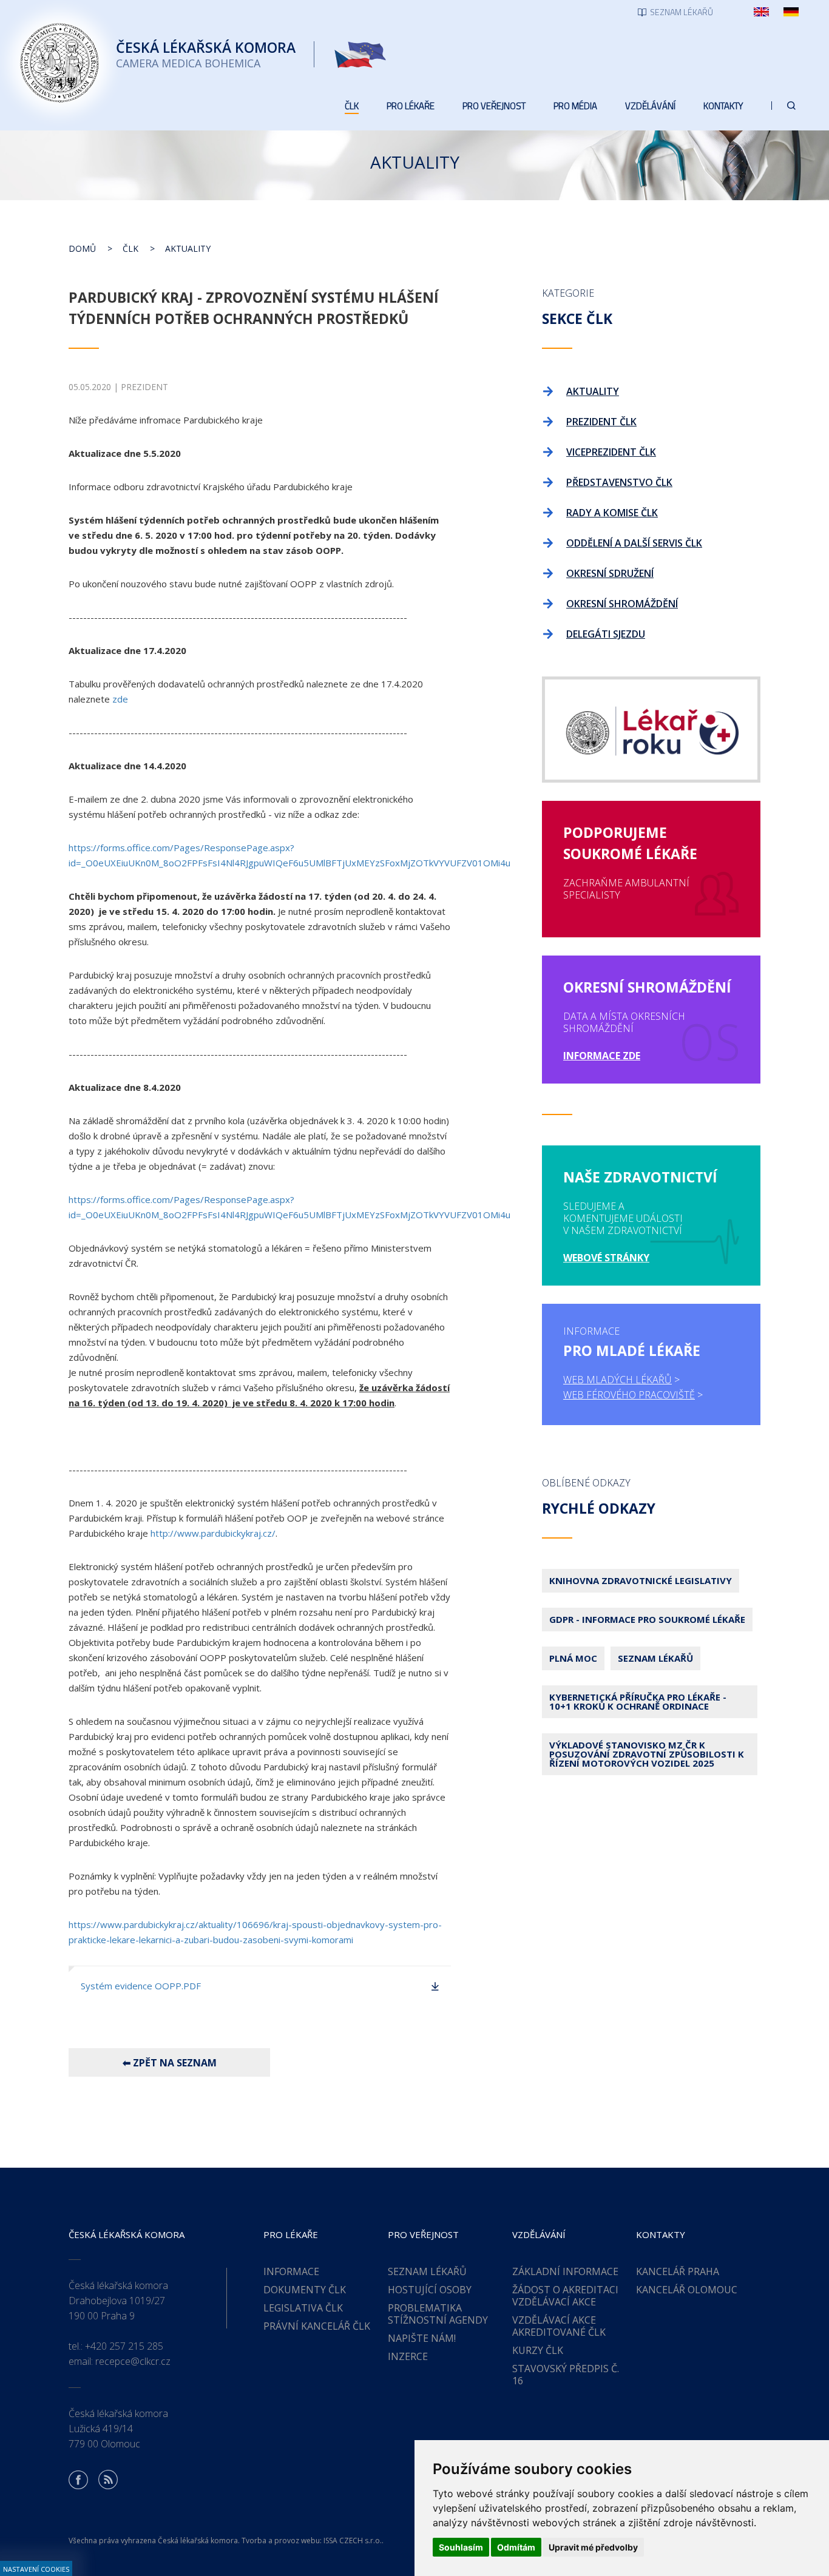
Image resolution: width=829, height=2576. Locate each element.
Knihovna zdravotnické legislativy (641, 1580)
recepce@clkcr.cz (133, 2361)
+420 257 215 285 (124, 2346)
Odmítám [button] (516, 2547)
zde (120, 699)
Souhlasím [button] (461, 2547)
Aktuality (188, 248)
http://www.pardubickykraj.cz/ (213, 1533)
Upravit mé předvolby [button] (593, 2547)
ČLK (130, 248)
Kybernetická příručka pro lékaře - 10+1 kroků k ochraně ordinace (638, 1701)
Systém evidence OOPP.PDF (141, 1986)
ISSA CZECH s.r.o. (353, 2541)
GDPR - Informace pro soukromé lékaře (647, 1619)
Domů (82, 248)
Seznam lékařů (655, 1658)
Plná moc (573, 1658)
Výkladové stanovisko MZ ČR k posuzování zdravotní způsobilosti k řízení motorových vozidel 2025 (647, 1754)
